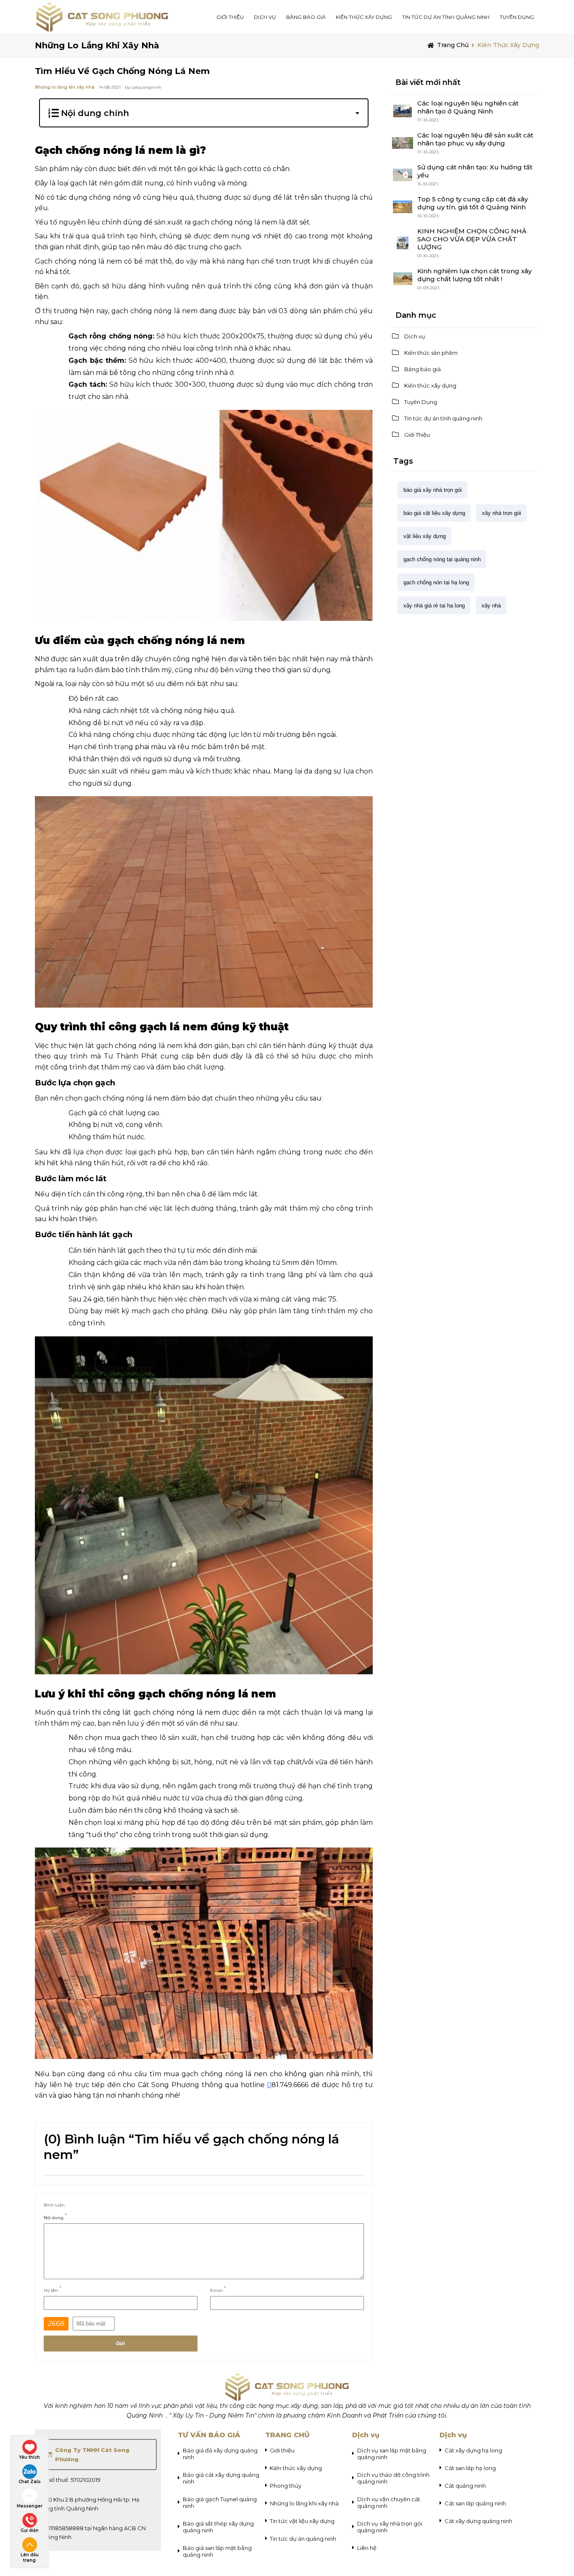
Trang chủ (453, 45)
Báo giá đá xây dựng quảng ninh (220, 2454)
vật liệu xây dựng (425, 536)
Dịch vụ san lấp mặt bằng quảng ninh (392, 2454)
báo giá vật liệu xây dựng (434, 513)
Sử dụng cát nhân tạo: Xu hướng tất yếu (475, 171)
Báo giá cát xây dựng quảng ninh (221, 2478)
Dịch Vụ (265, 17)
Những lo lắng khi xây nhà (97, 45)
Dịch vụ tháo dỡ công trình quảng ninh (393, 2478)
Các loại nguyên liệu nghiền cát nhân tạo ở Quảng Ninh (468, 107)
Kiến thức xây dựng (364, 17)
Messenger (30, 2506)
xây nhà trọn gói (502, 513)
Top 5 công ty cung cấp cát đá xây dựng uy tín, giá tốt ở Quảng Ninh (473, 203)
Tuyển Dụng (517, 17)
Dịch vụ (415, 336)
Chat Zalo (30, 2482)
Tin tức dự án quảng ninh (303, 2539)
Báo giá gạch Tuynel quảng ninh (220, 2502)
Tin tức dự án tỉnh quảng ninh (446, 17)
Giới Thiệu (230, 17)
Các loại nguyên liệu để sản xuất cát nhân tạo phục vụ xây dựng (475, 139)
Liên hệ (367, 2548)
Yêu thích (29, 2457)
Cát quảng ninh (465, 2486)
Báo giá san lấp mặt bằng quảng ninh (217, 2551)
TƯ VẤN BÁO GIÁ (209, 2435)
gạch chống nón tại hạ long (436, 582)
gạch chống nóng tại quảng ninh (442, 559)
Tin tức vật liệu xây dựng (302, 2521)
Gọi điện (30, 2530)
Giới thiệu (282, 2450)
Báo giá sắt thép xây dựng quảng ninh (218, 2527)
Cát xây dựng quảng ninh (478, 2521)
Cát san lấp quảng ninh (475, 2503)
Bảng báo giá (306, 17)
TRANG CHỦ (287, 2435)
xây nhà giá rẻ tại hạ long (434, 606)
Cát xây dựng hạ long (473, 2450)
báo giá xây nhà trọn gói (433, 490)
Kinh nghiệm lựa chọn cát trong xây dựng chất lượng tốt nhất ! (474, 275)
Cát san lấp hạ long (470, 2468)
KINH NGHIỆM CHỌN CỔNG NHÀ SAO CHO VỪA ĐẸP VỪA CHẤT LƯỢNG (472, 239)
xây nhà (491, 606)
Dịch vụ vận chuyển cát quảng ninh (389, 2502)
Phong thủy (286, 2486)
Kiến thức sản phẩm (431, 353)
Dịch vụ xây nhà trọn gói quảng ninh (390, 2527)
